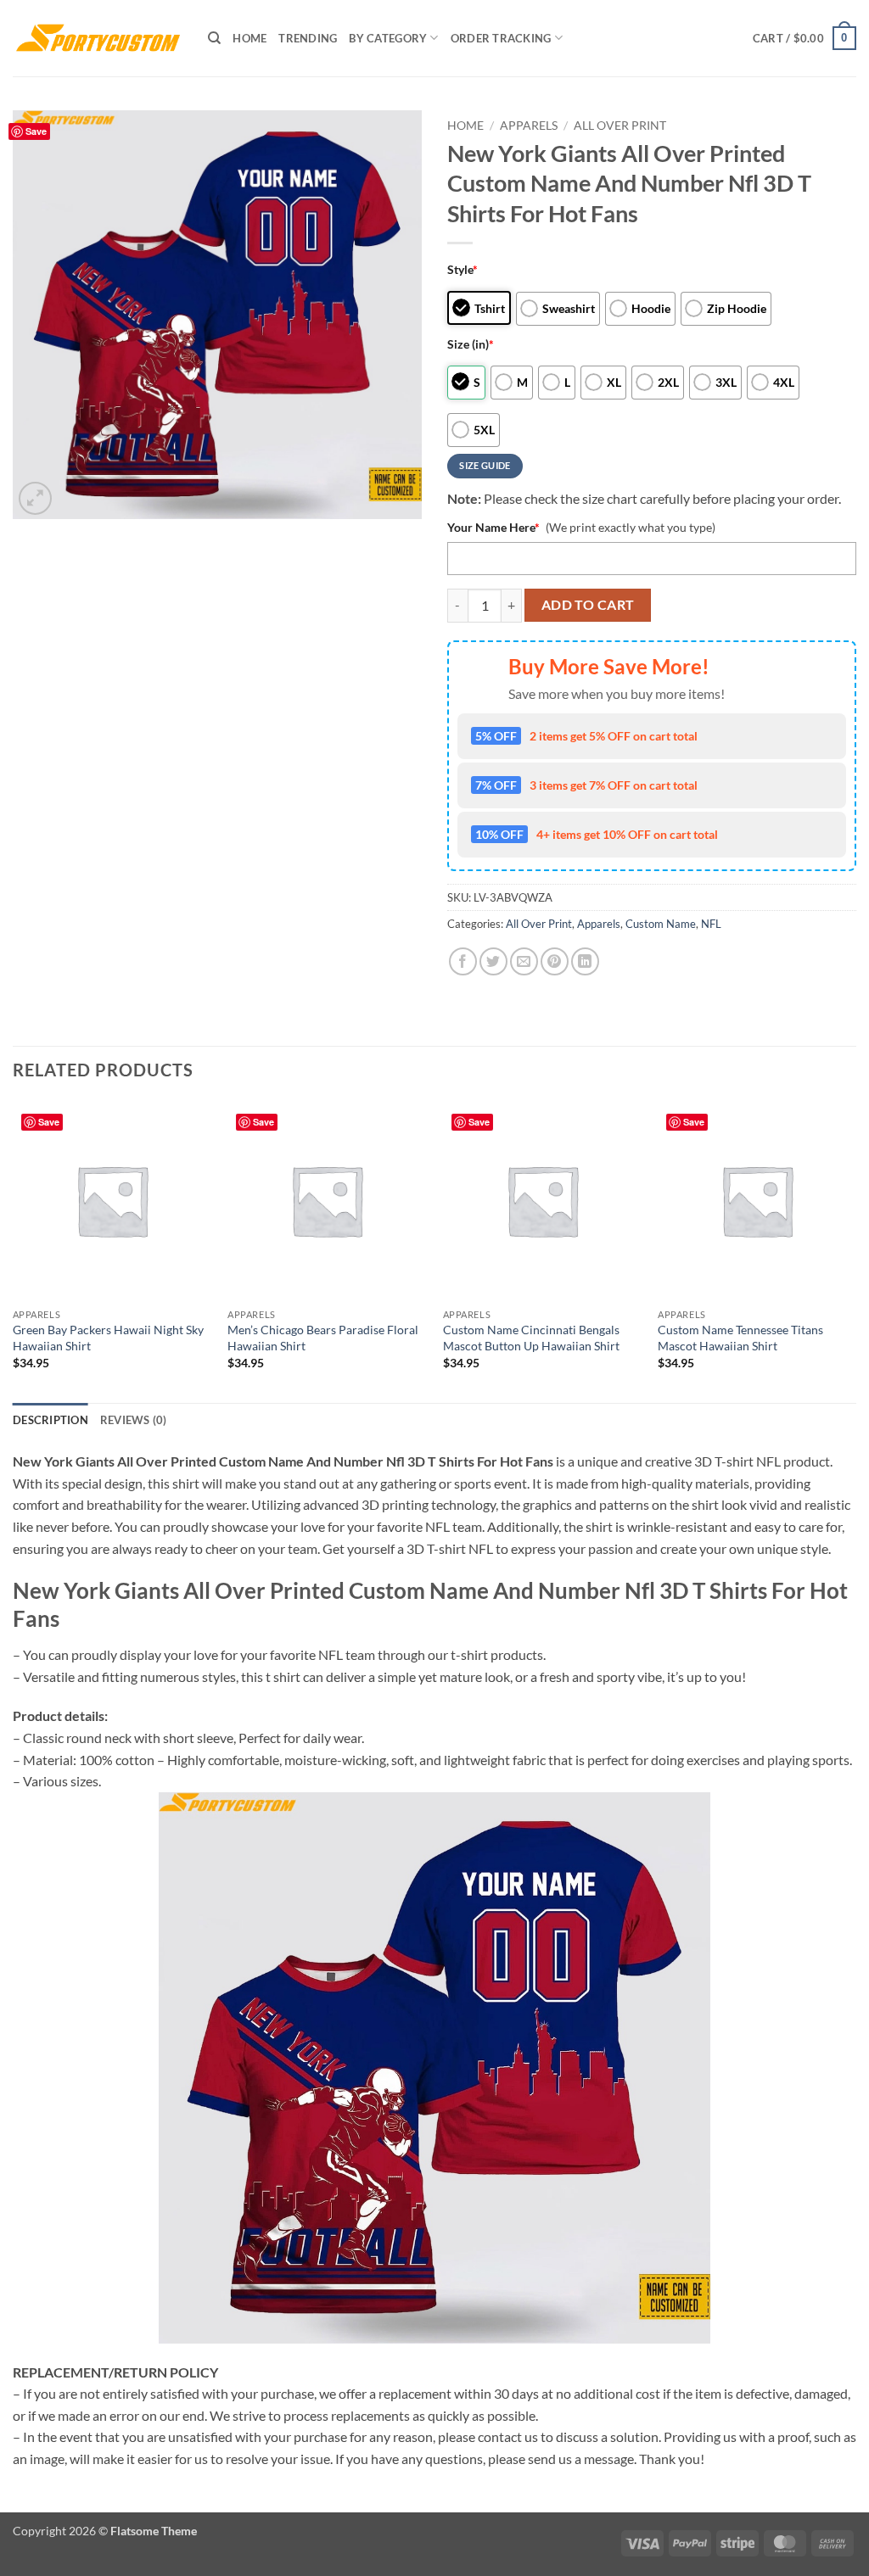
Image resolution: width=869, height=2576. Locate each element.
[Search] (214, 38)
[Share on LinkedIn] (585, 961)
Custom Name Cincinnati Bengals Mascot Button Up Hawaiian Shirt (531, 1338)
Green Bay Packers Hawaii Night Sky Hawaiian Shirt (108, 1338)
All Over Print (620, 126)
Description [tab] (50, 1420)
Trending (308, 38)
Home (249, 38)
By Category (388, 38)
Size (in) (471, 344)
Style (463, 269)
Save (36, 131)
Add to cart (588, 605)
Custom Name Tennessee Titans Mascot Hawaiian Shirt (740, 1338)
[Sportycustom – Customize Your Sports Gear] (98, 38)
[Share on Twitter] (493, 961)
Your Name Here (493, 527)
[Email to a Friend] (524, 961)
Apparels (529, 126)
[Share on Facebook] (463, 961)
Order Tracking (501, 38)
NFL (711, 924)
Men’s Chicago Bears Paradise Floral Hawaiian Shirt (323, 1338)
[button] (805, 38)
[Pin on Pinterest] (555, 961)
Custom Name (661, 924)
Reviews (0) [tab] (134, 1420)
